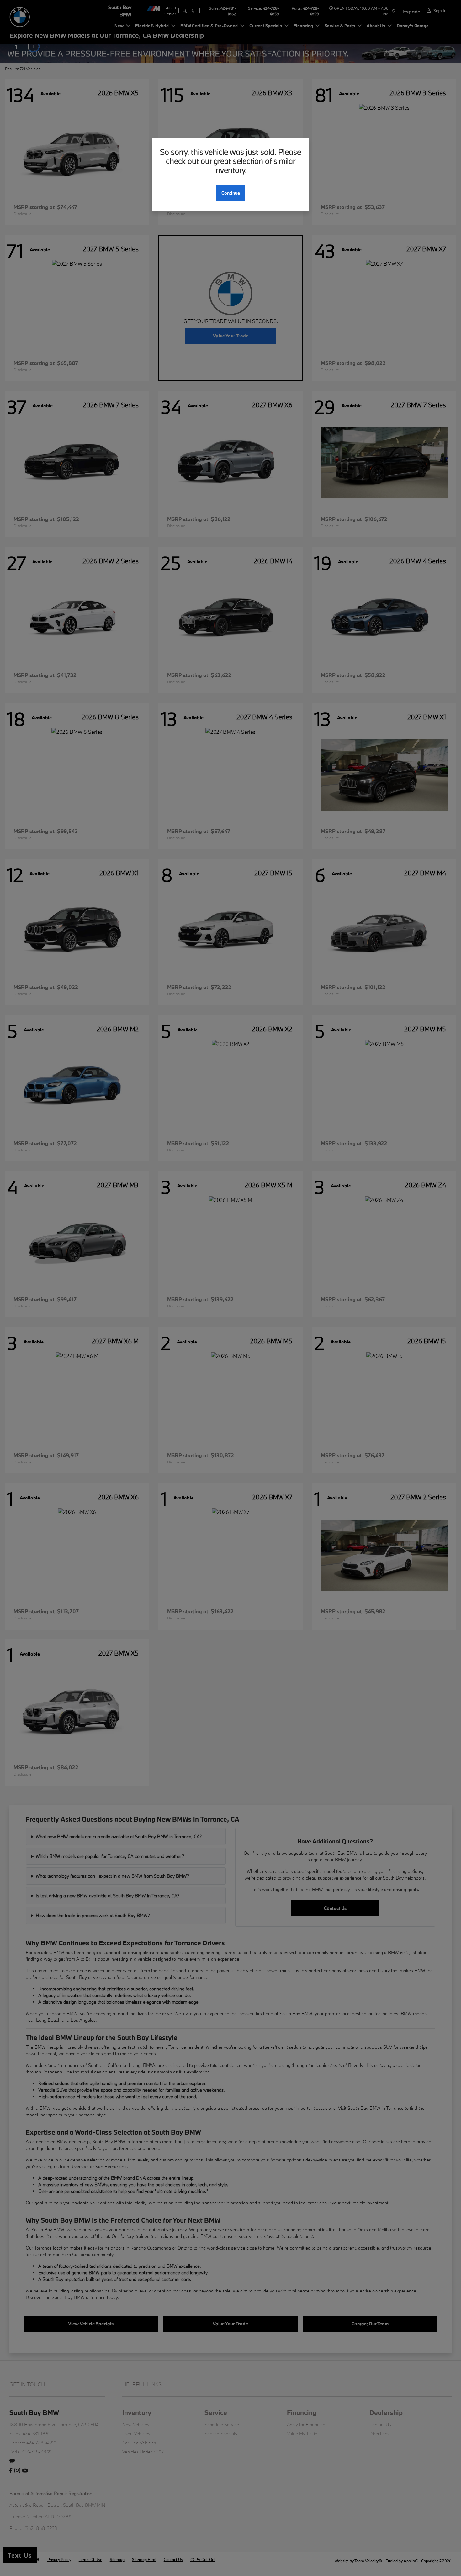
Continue (231, 193)
